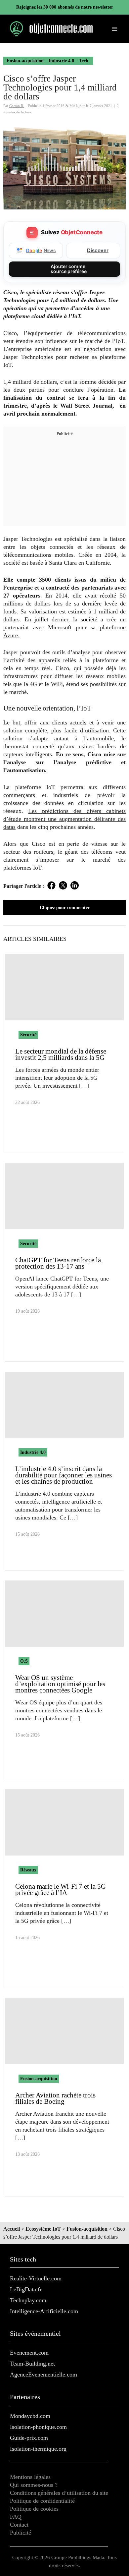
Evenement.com (29, 2353)
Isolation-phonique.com (38, 2427)
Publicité (21, 2533)
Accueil (12, 2229)
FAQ (16, 2517)
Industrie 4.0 (61, 61)
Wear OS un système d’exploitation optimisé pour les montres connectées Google (60, 1684)
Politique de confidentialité (42, 2501)
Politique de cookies (34, 2509)
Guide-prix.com (29, 2438)
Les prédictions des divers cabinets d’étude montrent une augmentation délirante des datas (64, 819)
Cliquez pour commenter (65, 908)
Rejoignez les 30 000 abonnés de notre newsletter (65, 7)
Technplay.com (28, 2300)
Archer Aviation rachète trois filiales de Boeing (55, 2098)
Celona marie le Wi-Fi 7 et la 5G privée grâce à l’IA (61, 1889)
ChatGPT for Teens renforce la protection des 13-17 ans (58, 1263)
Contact (19, 2525)
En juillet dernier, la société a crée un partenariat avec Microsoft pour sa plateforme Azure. (64, 627)
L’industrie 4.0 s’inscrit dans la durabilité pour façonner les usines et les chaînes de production (64, 1475)
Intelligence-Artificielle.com (44, 2311)
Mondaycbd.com (30, 2416)
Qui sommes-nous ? (34, 2485)
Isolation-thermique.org (38, 2449)
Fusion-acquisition (25, 61)
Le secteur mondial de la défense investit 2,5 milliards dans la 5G (61, 1054)
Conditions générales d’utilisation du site (59, 2493)
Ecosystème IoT (43, 2229)
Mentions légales (30, 2477)
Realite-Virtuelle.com (36, 2278)
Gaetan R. (17, 106)
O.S (24, 1661)
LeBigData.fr (26, 2289)
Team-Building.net (32, 2364)
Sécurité (28, 1035)
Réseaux (28, 1870)
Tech (84, 61)
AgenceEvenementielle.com (43, 2375)
